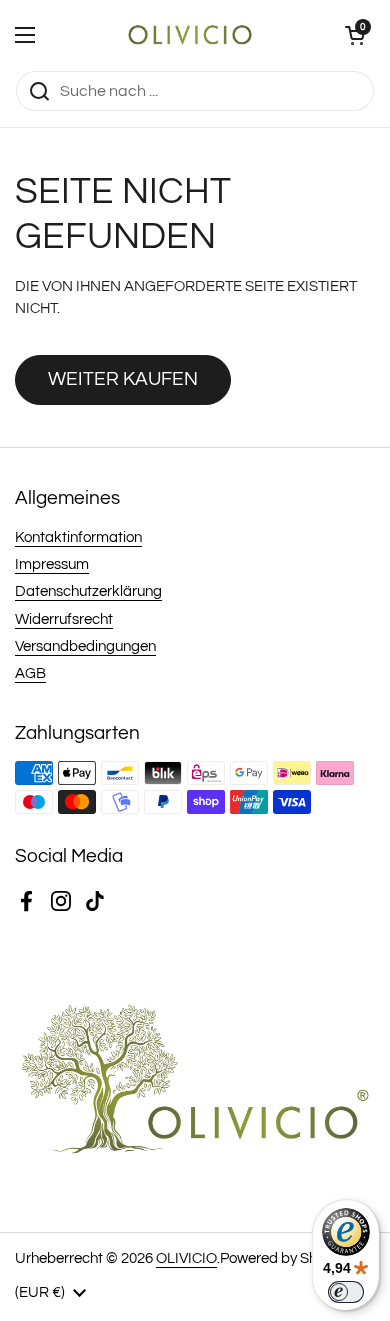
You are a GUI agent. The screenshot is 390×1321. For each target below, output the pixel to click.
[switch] (346, 1292)
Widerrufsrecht (64, 619)
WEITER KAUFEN (123, 379)
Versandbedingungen (85, 646)
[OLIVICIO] (190, 35)
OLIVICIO (186, 1258)
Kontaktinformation (78, 537)
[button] (355, 35)
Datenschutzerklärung (88, 591)
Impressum (52, 564)
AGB (30, 673)
